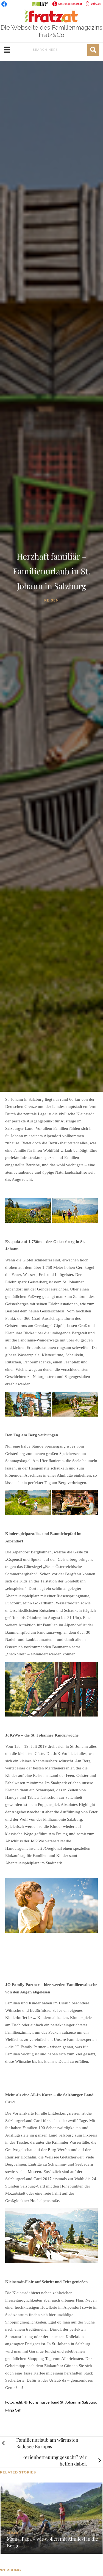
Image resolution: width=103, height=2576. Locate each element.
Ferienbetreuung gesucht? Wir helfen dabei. (55, 2460)
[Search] (93, 50)
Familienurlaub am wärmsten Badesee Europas (47, 2443)
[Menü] (7, 50)
